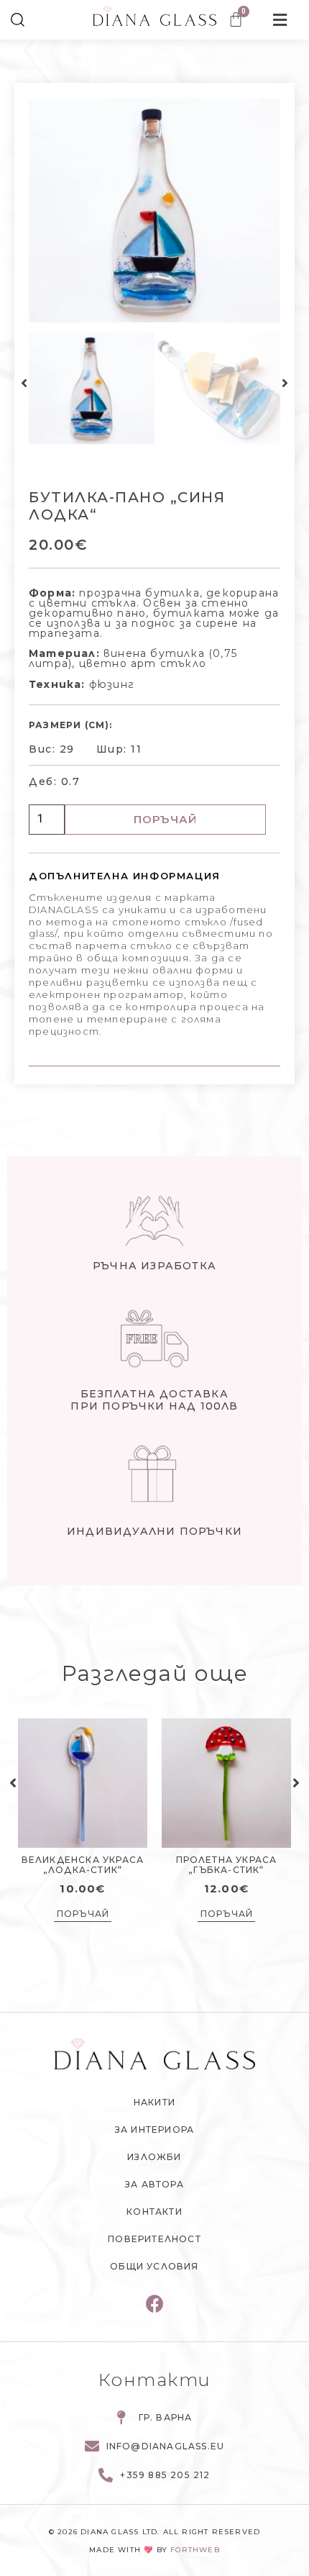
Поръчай (165, 819)
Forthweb (195, 2550)
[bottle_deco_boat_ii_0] (155, 211)
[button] (24, 384)
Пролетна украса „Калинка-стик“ (84, 1865)
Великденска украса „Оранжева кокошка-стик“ (228, 1870)
